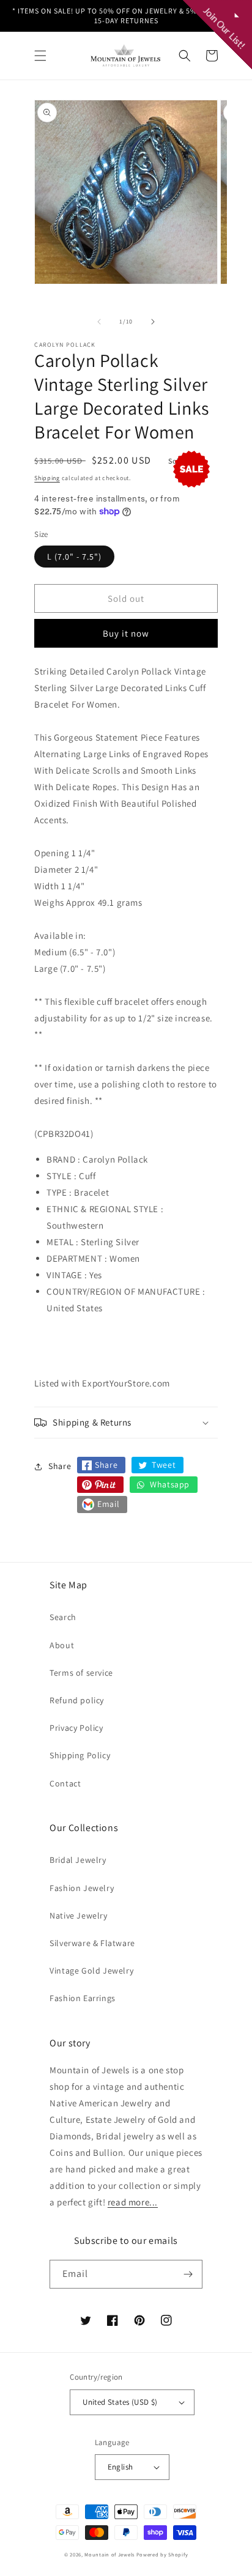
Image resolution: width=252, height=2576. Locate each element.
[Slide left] (99, 322)
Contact (65, 1783)
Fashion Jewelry (82, 1888)
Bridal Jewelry (78, 1860)
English (120, 2467)
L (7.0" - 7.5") (74, 557)
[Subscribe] (188, 2274)
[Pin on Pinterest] (100, 1485)
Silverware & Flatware (92, 1943)
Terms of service (81, 1673)
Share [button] (60, 1466)
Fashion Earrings (83, 1998)
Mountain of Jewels (109, 2554)
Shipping (47, 478)
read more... (133, 2202)
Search (63, 1617)
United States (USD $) (120, 2402)
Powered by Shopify (162, 2554)
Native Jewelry (78, 1915)
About (62, 1645)
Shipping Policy (80, 1755)
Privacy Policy (76, 1728)
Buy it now (126, 633)
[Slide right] (153, 322)
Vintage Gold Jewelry (91, 1971)
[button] (40, 56)
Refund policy (77, 1700)
